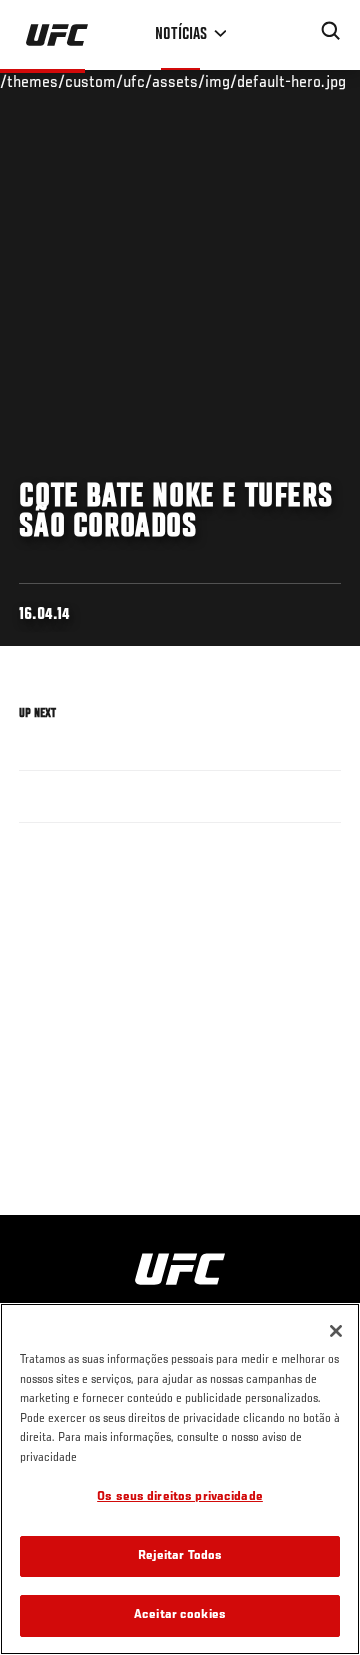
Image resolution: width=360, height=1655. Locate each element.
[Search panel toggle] (331, 31)
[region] (180, 1479)
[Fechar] (336, 1331)
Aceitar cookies (180, 1615)
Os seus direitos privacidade (180, 1497)
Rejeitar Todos (180, 1556)
